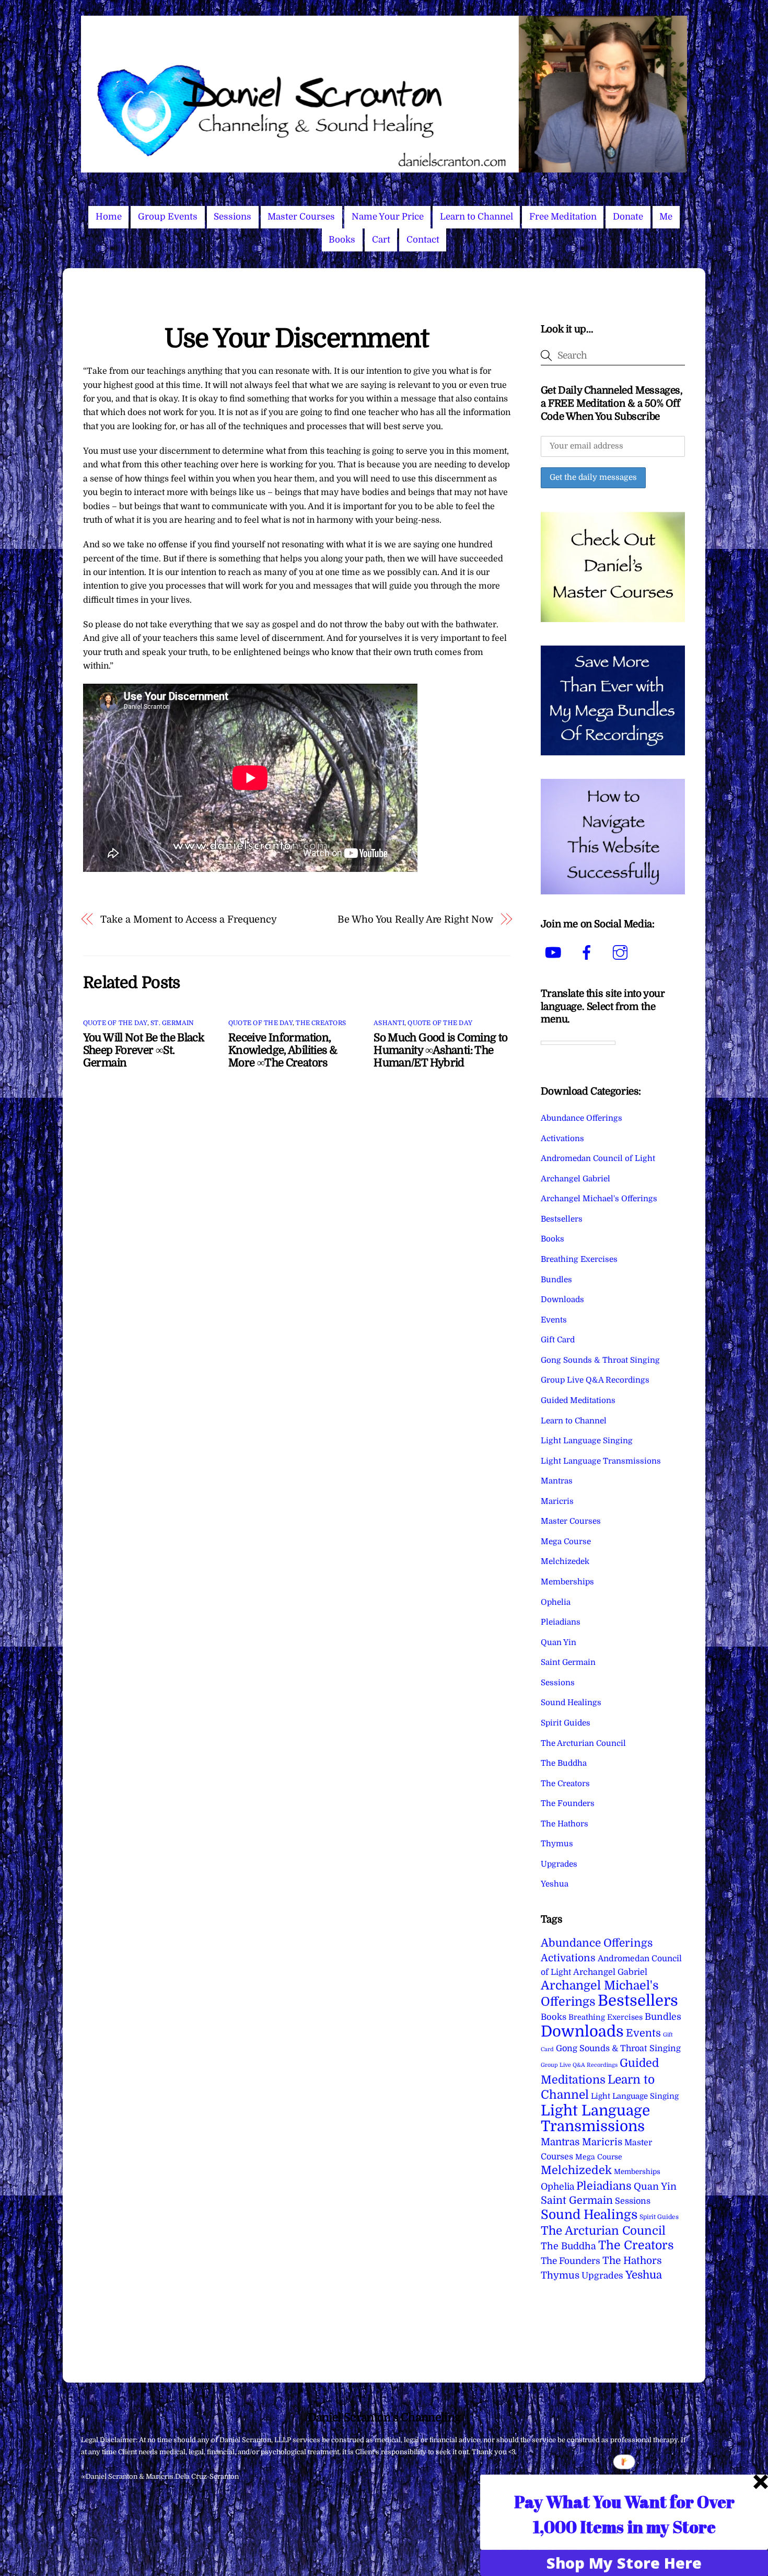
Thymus (557, 1844)
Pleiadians (561, 1622)
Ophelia (556, 1602)
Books (342, 240)
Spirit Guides (566, 1723)
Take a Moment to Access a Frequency (189, 919)
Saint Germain (568, 1662)
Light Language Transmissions (601, 1461)
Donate (628, 217)
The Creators (321, 1023)
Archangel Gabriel (575, 1179)
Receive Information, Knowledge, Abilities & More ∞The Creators (283, 1050)
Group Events (168, 217)
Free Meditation (563, 217)
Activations (562, 1138)
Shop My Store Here (624, 2563)
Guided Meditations (578, 1400)
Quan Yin (558, 1642)
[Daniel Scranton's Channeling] (384, 168)
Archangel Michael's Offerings (599, 1199)
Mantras (557, 1481)
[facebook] (589, 953)
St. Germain (172, 1023)
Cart (381, 240)
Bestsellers (562, 1219)
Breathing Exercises (579, 1259)
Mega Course (566, 1542)
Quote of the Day (115, 1023)
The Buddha (564, 1763)
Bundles (556, 1280)
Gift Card (558, 1340)
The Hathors (565, 1824)
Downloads (562, 1299)
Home (109, 217)
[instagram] (622, 953)
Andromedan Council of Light (598, 1158)
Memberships (567, 1582)
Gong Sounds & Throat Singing (600, 1360)
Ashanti (389, 1023)
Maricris (557, 1501)
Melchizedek (565, 1561)
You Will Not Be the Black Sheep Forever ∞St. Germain (143, 1050)
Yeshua (555, 1884)
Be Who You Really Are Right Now (415, 919)
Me (666, 217)
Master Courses (301, 217)
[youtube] (555, 953)
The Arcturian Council (583, 1743)
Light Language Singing (587, 1441)
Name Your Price (388, 217)
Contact (423, 240)
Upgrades (559, 1864)
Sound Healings (571, 1703)
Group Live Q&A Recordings (595, 1380)
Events (554, 1320)
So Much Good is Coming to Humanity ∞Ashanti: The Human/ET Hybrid (440, 1050)
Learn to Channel (476, 217)
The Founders (568, 1803)
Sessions (232, 217)
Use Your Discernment (296, 338)
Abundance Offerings (581, 1118)
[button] (624, 2514)
